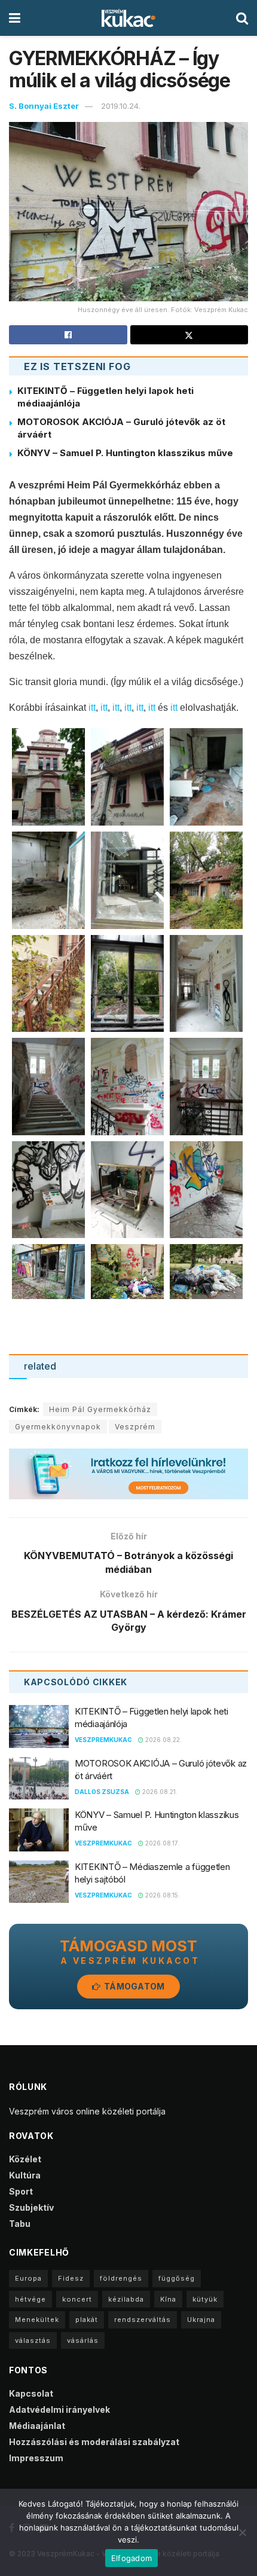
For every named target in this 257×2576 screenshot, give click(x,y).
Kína (168, 2299)
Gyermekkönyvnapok (58, 1427)
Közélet (25, 2159)
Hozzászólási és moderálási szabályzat (94, 2442)
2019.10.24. (121, 106)
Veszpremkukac (103, 1740)
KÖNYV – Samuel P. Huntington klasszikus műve (125, 453)
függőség (177, 2278)
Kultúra (25, 2175)
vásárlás (83, 2340)
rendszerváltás (143, 2320)
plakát (87, 2320)
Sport (21, 2191)
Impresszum (36, 2458)
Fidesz (71, 2278)
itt (92, 708)
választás (33, 2340)
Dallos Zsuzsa (102, 1792)
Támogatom (134, 1986)
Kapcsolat (31, 2393)
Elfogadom (131, 2558)
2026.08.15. (162, 1895)
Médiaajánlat (37, 2426)
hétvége (30, 2299)
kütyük (205, 2299)
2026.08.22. (163, 1740)
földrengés (121, 2278)
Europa (28, 2278)
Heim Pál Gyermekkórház (100, 1409)
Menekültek (37, 2320)
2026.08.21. (159, 1792)
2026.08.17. (161, 1843)
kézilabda (126, 2299)
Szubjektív (31, 2207)
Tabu (20, 2224)
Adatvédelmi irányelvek (59, 2410)
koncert (77, 2299)
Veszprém (135, 1427)
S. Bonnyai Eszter (44, 106)
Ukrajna (201, 2320)
